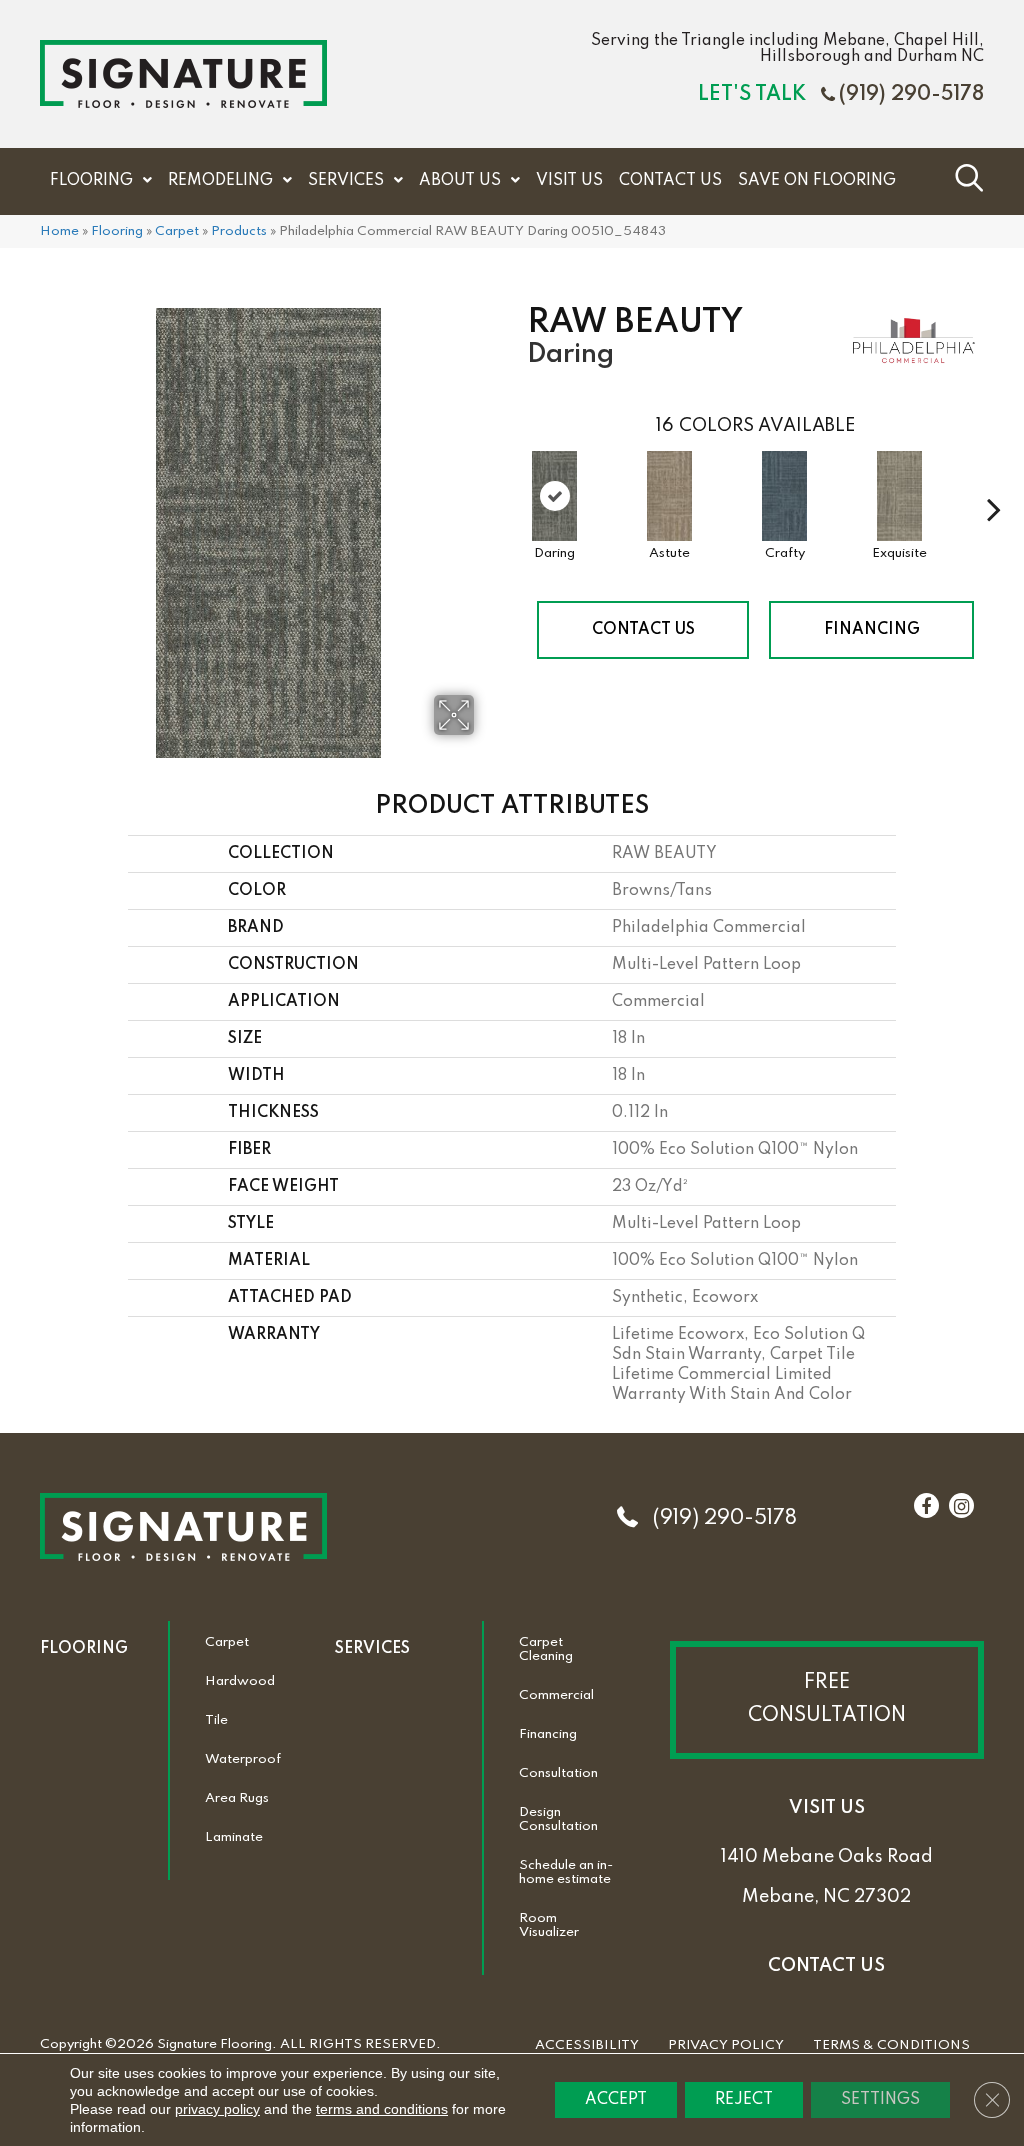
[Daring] (554, 496)
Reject (744, 2100)
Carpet (177, 231)
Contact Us (643, 630)
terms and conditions (382, 2109)
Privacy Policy (726, 2045)
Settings (880, 2100)
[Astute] (669, 496)
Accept (616, 2100)
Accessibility (587, 2045)
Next (994, 479)
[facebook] (926, 1507)
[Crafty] (784, 496)
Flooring (117, 231)
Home (59, 231)
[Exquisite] (899, 496)
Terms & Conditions (891, 2045)
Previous (517, 479)
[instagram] (961, 1507)
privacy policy (217, 2109)
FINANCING (872, 630)
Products (239, 231)
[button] (827, 1700)
